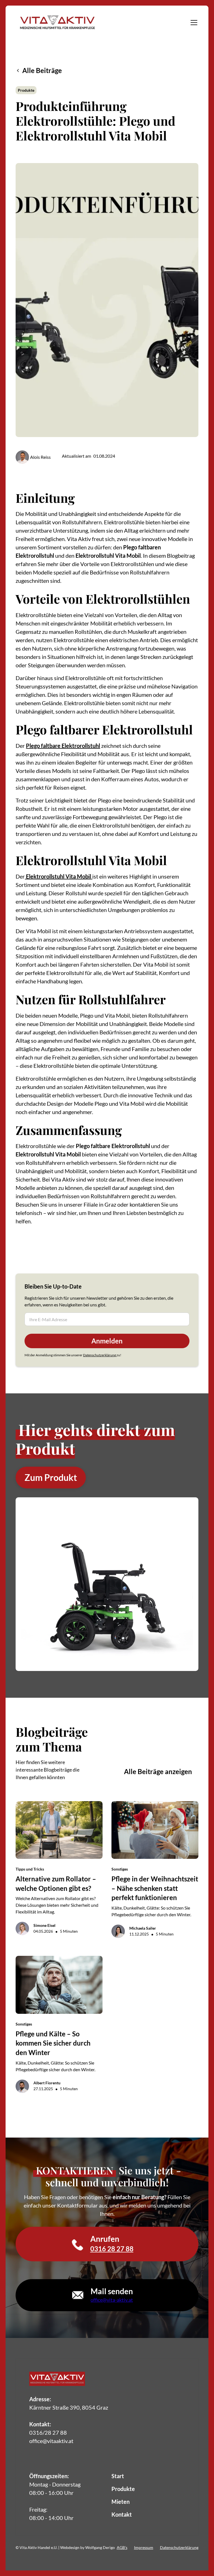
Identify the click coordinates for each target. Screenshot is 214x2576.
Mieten (121, 2502)
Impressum (144, 2547)
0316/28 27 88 (48, 2432)
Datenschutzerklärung (100, 1355)
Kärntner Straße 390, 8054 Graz (69, 2407)
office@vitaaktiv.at (51, 2441)
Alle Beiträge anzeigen (158, 1771)
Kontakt (122, 2514)
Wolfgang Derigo (100, 2547)
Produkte (123, 2489)
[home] (57, 22)
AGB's (122, 2547)
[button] (193, 23)
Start (118, 2476)
